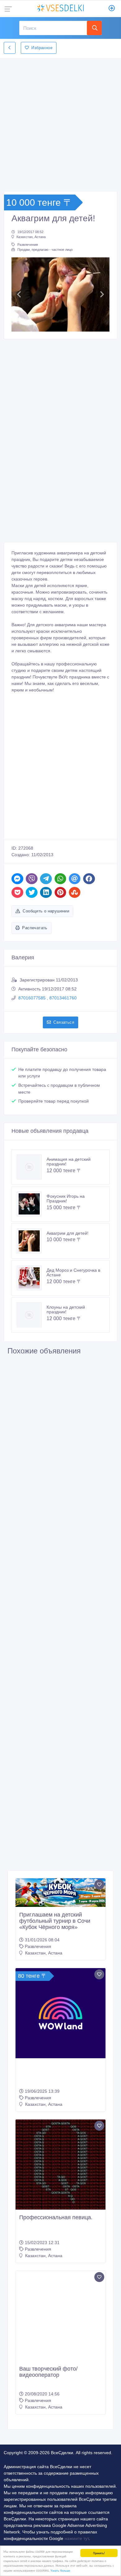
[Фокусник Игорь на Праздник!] (32, 1204)
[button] (19, 294)
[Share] (17, 879)
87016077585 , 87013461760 (47, 998)
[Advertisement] (60, 123)
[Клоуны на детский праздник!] (32, 1315)
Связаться (64, 1022)
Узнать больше (60, 2570)
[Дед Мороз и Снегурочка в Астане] (32, 1278)
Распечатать (35, 928)
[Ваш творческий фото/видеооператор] (60, 2307)
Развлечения (28, 245)
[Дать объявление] (112, 9)
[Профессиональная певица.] (60, 2165)
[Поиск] (94, 28)
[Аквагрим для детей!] (32, 1241)
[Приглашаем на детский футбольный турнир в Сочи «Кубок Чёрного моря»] (60, 1893)
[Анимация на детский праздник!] (32, 1167)
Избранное (42, 48)
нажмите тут (77, 2520)
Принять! (99, 2553)
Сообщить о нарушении (46, 911)
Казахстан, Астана (31, 237)
